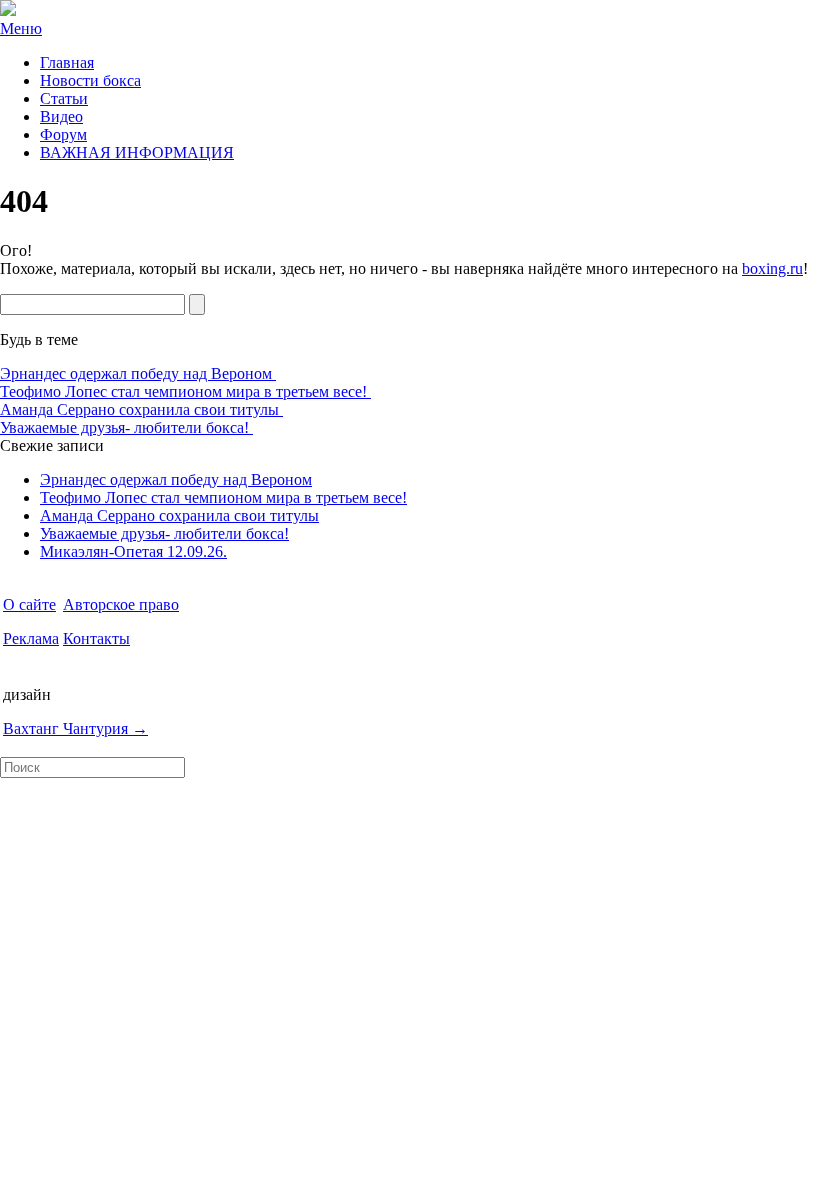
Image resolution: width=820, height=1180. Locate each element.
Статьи (64, 98)
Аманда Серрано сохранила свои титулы (141, 409)
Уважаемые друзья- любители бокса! (126, 427)
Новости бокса (90, 80)
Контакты (96, 638)
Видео (61, 116)
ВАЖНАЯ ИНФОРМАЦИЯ (137, 152)
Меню (21, 28)
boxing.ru (772, 268)
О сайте (29, 604)
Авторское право (121, 604)
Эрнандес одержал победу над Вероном (138, 373)
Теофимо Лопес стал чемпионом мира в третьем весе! (185, 391)
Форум (63, 134)
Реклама (31, 638)
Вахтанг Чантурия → (75, 728)
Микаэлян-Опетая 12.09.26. (133, 551)
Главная (67, 62)
